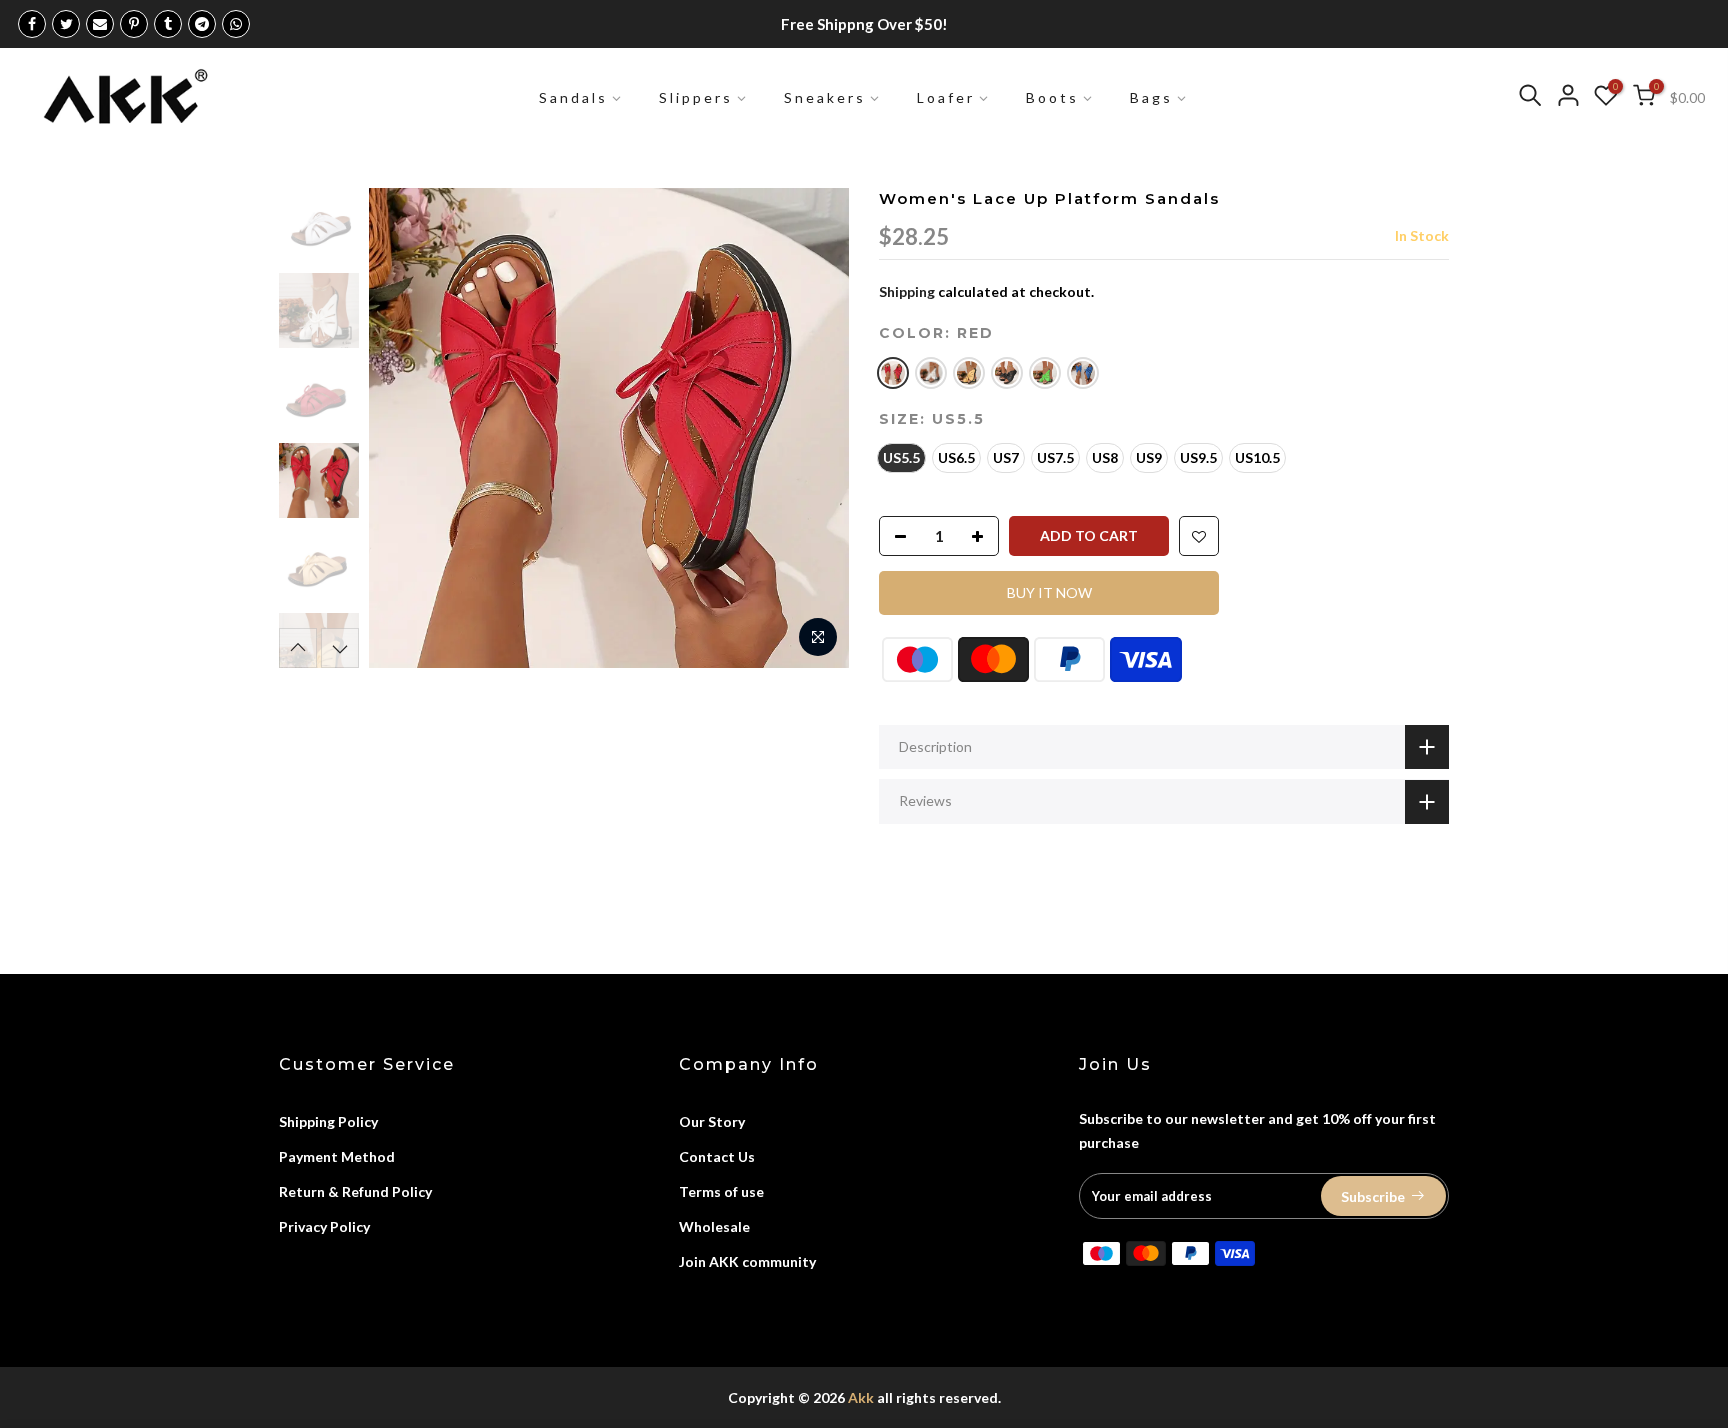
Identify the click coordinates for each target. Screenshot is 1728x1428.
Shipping (907, 291)
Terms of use (721, 1191)
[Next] (814, 428)
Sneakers (825, 97)
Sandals (573, 97)
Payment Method (337, 1156)
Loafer (946, 97)
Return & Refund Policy (355, 1191)
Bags (1151, 97)
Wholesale (714, 1226)
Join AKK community (747, 1261)
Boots (1052, 97)
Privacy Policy (324, 1226)
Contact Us (717, 1156)
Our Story (712, 1121)
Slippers (696, 97)
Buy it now (1049, 592)
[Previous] (404, 428)
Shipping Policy (328, 1121)
